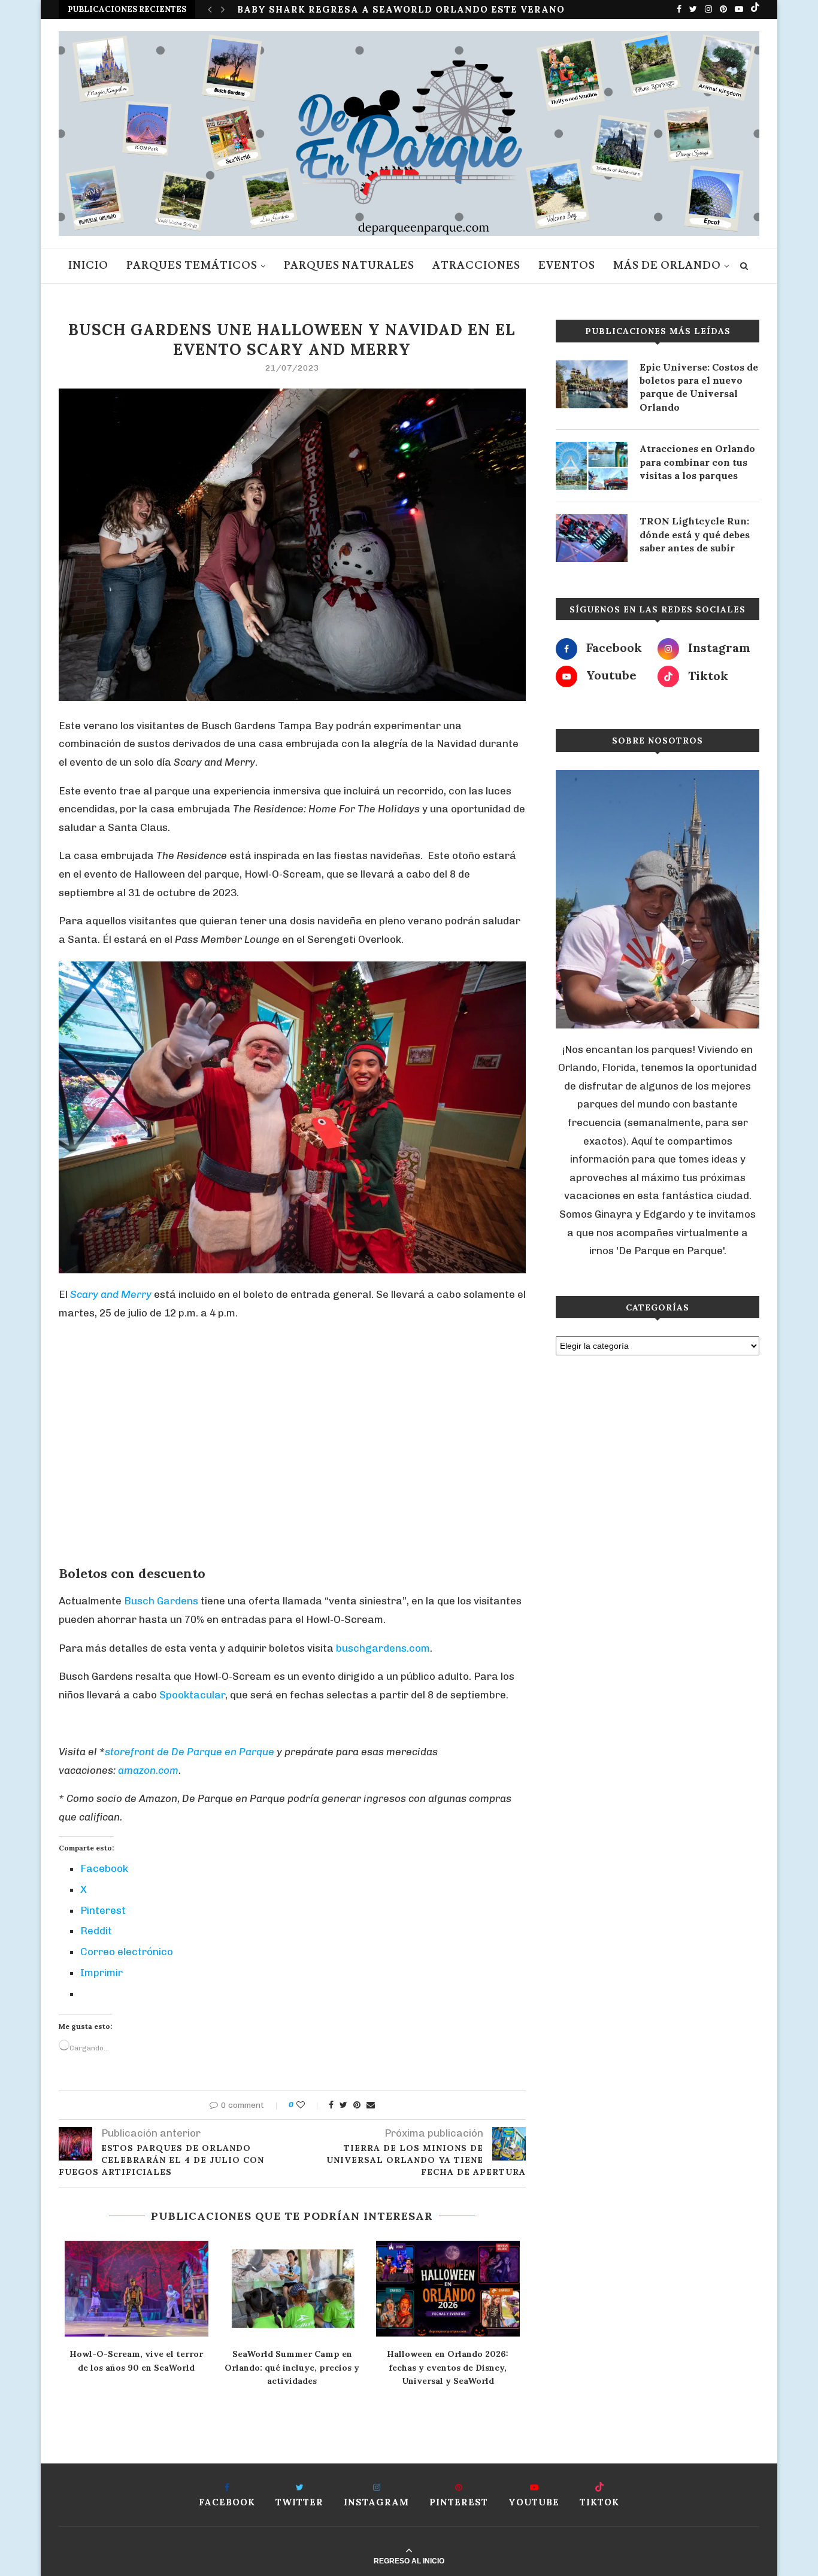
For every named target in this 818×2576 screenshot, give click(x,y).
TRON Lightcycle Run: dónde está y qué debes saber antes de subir (695, 534)
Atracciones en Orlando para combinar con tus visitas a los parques (697, 462)
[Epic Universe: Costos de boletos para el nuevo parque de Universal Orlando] (592, 384)
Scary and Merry (111, 1294)
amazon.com (148, 1770)
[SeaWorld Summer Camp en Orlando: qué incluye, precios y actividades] (292, 2289)
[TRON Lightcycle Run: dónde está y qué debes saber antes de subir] (592, 538)
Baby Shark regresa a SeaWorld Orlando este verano (401, 9)
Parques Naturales (349, 266)
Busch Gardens (161, 1601)
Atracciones (476, 266)
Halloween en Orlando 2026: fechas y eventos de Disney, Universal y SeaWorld (448, 2367)
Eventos (567, 266)
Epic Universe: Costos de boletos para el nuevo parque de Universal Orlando (699, 387)
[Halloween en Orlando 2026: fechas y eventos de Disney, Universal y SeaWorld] (448, 2289)
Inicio (88, 266)
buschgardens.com (383, 1648)
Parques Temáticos (192, 266)
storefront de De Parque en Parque (190, 1752)
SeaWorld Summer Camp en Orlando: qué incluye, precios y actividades (292, 2367)
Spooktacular (192, 1695)
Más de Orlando (667, 266)
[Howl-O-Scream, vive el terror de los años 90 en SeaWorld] (137, 2289)
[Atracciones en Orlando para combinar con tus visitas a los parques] (592, 466)
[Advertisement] (292, 1452)
